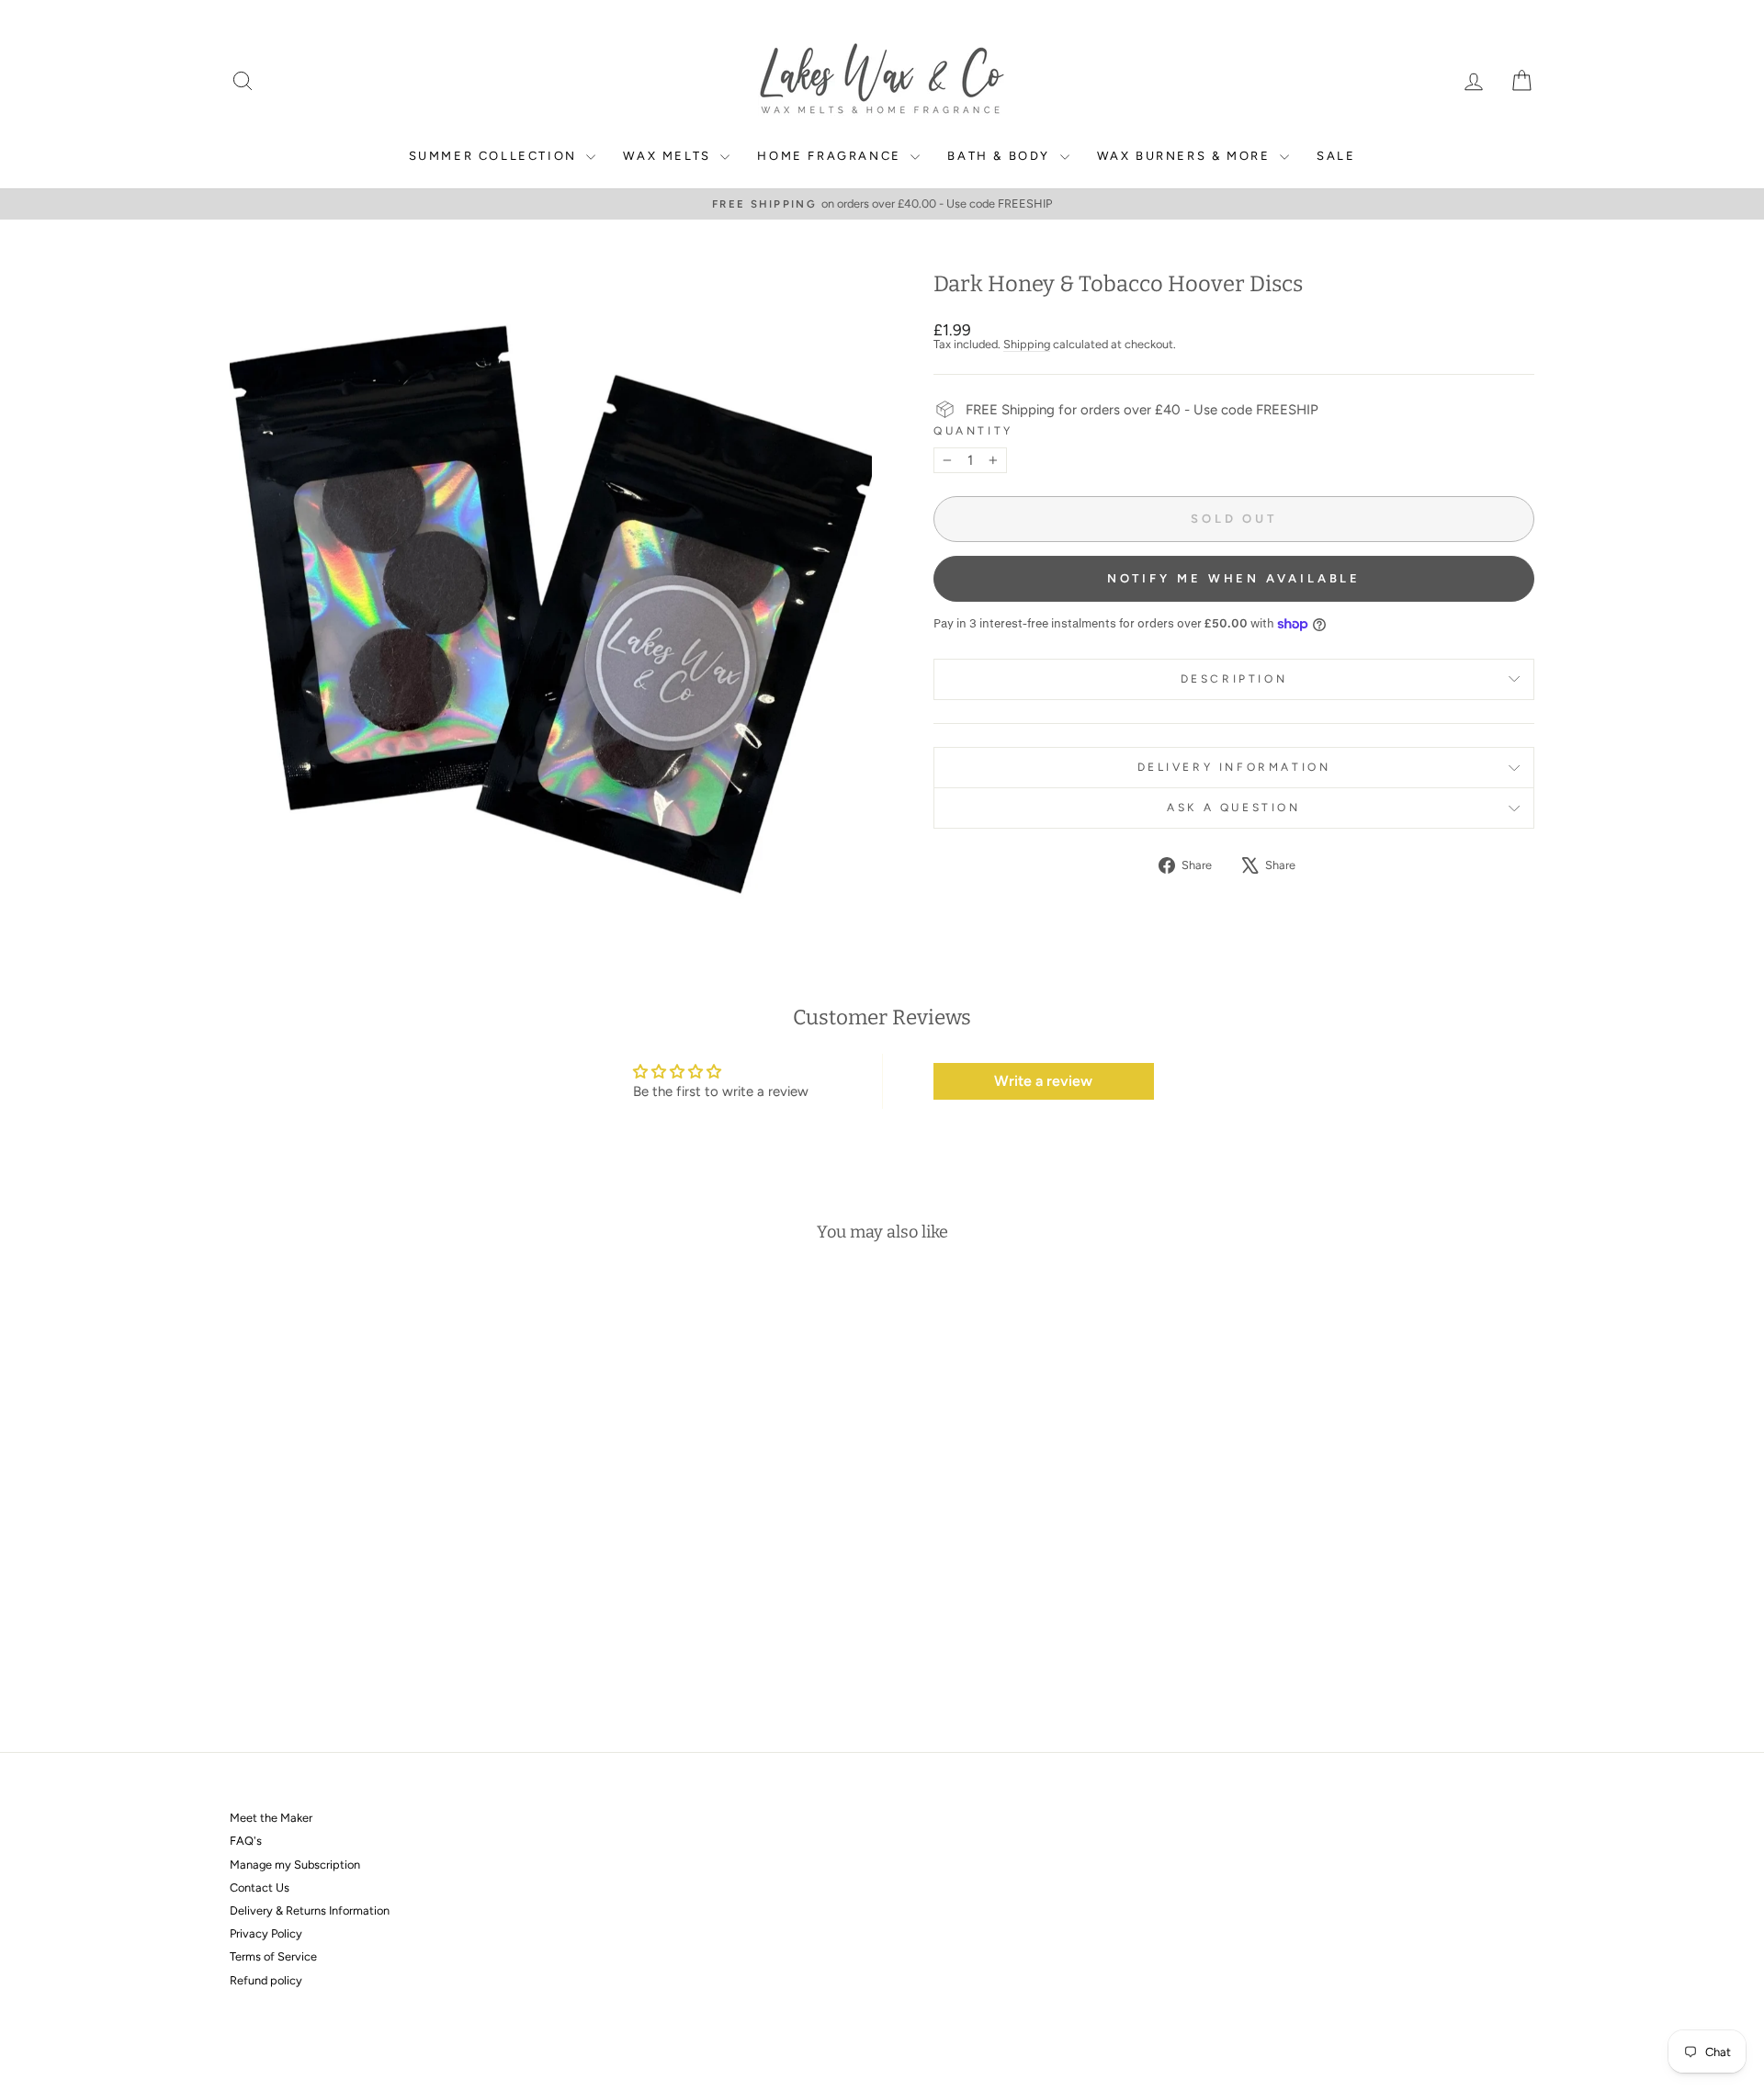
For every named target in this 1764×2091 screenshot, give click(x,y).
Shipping (1027, 344)
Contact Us (260, 1888)
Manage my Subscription (295, 1865)
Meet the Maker (271, 1818)
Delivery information (1234, 767)
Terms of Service (273, 1956)
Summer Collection (496, 156)
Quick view (385, 1582)
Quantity (973, 431)
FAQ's (246, 1841)
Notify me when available (1234, 578)
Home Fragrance (831, 156)
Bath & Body (1001, 156)
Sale (1336, 156)
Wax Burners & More (1186, 156)
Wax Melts (669, 156)
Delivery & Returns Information (310, 1910)
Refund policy (266, 1980)
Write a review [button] (1043, 1081)
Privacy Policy (266, 1933)
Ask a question (1233, 808)
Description (1234, 679)
